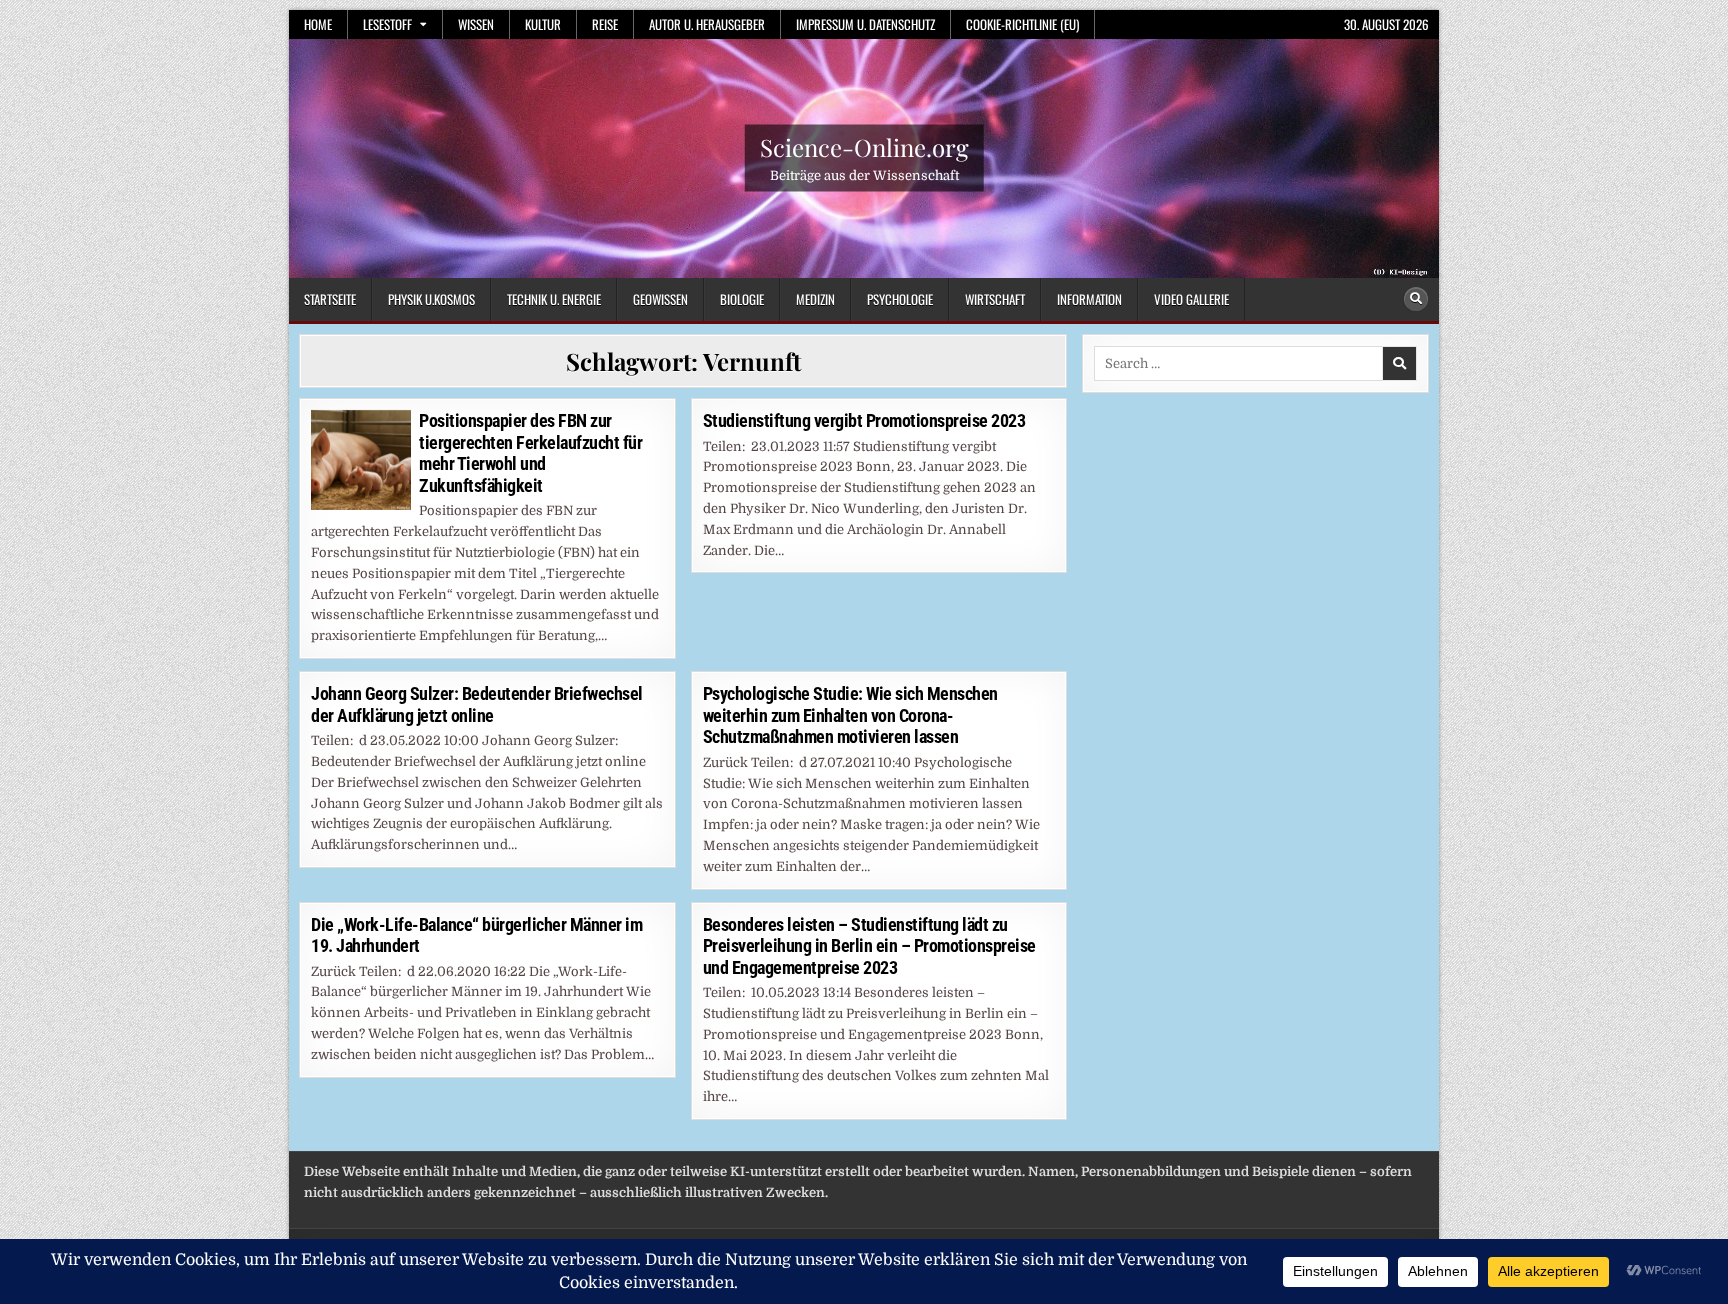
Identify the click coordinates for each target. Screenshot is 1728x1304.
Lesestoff (387, 24)
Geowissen (660, 299)
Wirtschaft (995, 299)
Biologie (742, 299)
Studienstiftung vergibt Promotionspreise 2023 (864, 420)
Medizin (815, 299)
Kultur (543, 24)
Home (318, 24)
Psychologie (900, 299)
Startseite (330, 299)
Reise (605, 24)
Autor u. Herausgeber (707, 24)
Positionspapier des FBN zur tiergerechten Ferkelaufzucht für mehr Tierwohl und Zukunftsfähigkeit (530, 453)
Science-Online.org (864, 147)
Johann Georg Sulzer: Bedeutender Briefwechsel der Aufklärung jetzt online (477, 704)
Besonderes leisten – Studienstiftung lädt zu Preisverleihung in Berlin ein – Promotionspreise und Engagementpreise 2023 (869, 946)
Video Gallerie (1191, 299)
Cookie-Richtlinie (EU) (1022, 24)
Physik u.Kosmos (431, 299)
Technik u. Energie (554, 299)
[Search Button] (1416, 299)
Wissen (476, 24)
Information (1089, 299)
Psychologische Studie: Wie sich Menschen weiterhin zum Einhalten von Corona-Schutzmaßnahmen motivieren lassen (850, 715)
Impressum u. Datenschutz (865, 24)
